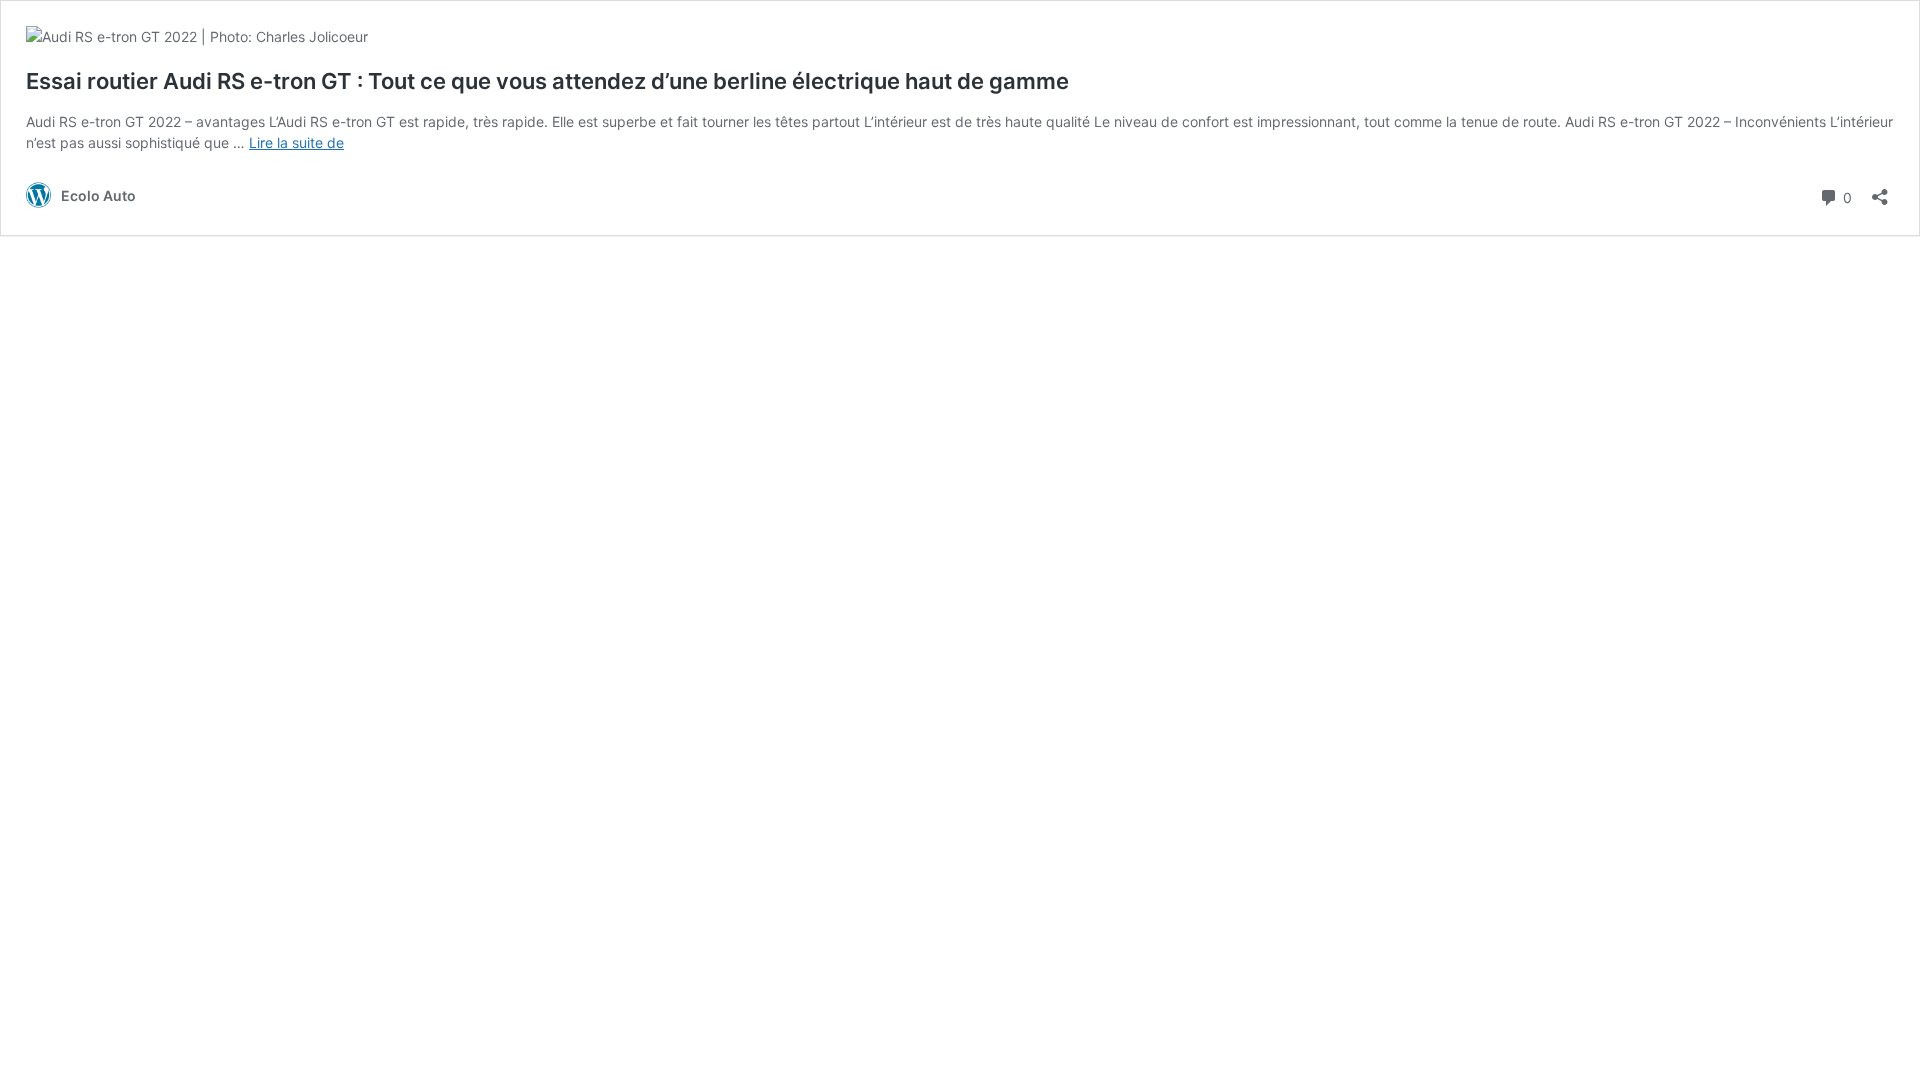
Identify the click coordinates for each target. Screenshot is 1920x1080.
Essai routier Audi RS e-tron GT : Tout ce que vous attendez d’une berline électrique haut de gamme (547, 81)
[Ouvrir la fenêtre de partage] (1880, 190)
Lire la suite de (296, 142)
